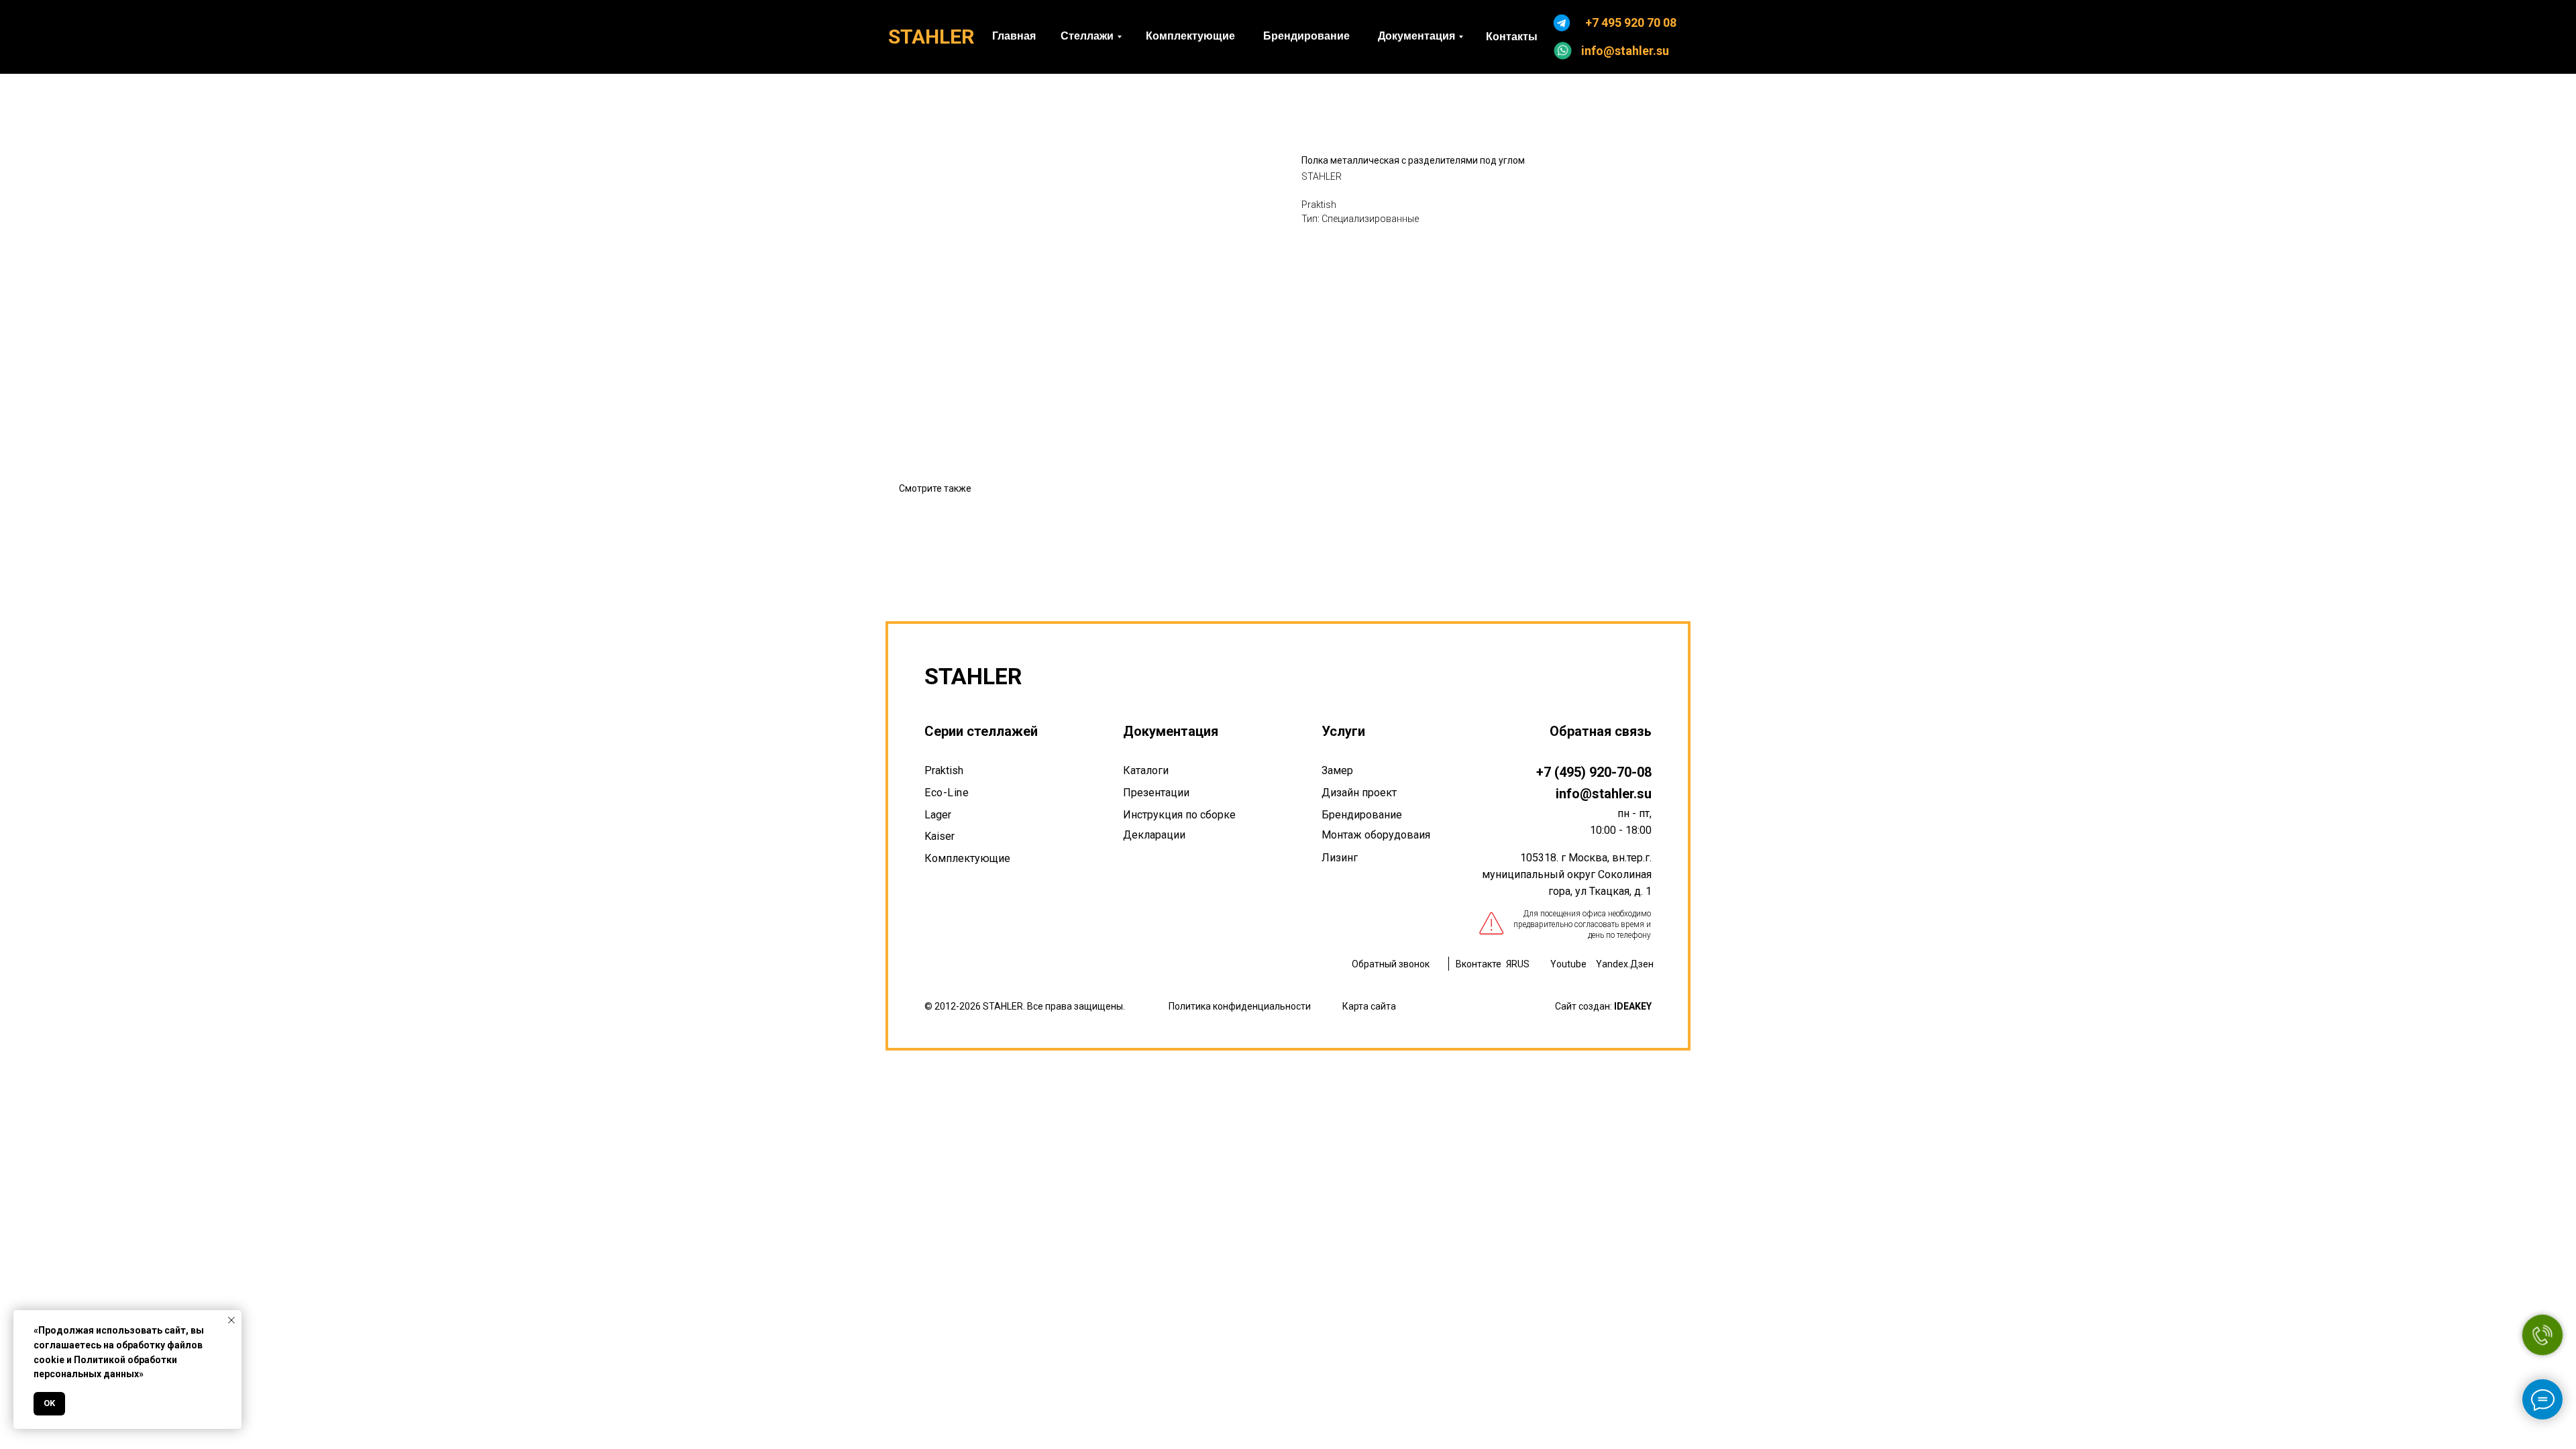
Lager (938, 815)
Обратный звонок (1391, 964)
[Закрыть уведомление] (231, 1320)
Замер (1337, 770)
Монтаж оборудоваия (1376, 835)
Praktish (944, 770)
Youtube (1568, 964)
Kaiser (940, 836)
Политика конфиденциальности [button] (1240, 1006)
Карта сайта (1369, 1006)
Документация (1171, 731)
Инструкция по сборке (1179, 815)
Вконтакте (1479, 964)
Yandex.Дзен (1625, 964)
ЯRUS (1518, 964)
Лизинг (1340, 858)
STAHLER (931, 37)
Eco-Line (947, 793)
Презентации (1156, 793)
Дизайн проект (1359, 793)
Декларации (1154, 835)
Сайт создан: (1603, 1006)
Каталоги (1146, 770)
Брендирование (1362, 815)
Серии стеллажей (981, 731)
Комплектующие (967, 858)
